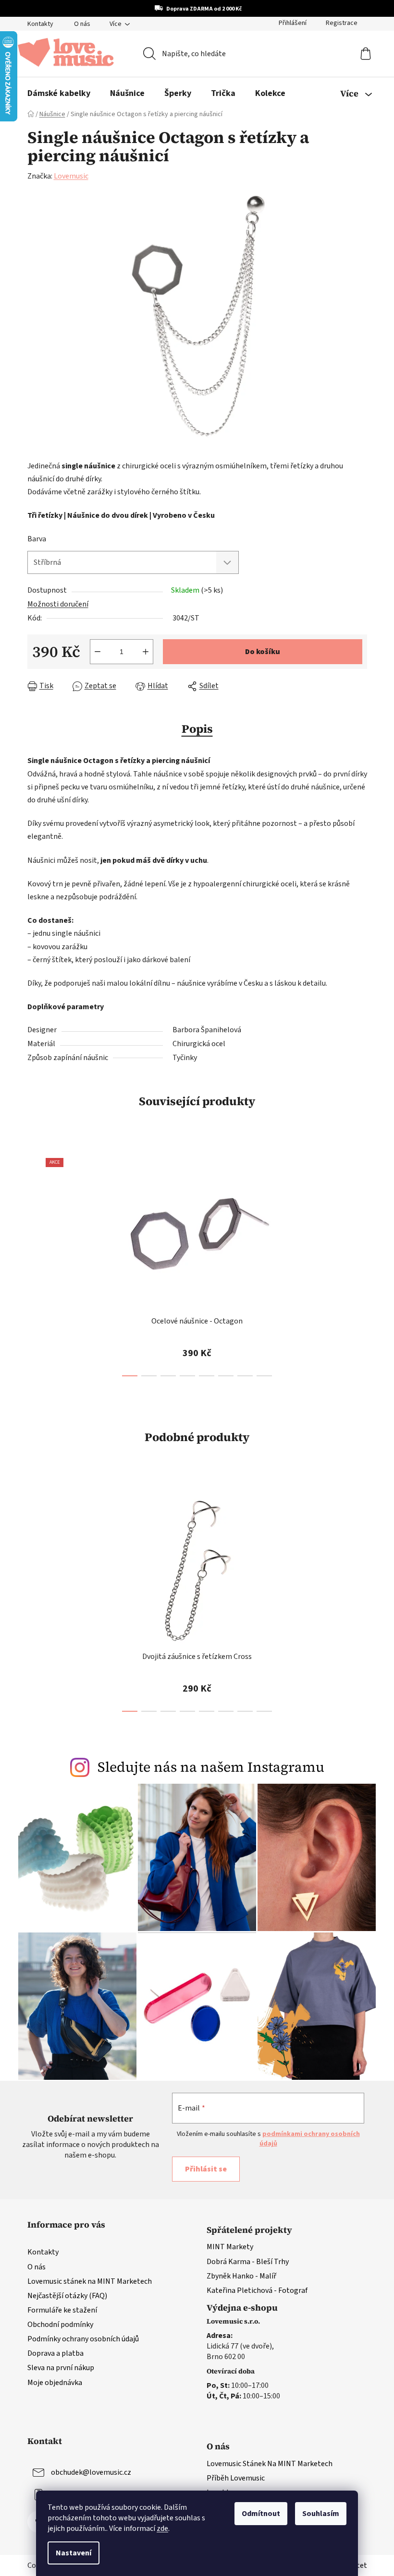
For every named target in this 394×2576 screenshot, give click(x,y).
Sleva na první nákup (61, 2368)
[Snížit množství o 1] (98, 652)
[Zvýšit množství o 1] (146, 652)
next (359, 1264)
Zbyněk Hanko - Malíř (241, 2276)
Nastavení (74, 2553)
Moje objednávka (55, 2383)
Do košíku (263, 652)
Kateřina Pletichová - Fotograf (257, 2290)
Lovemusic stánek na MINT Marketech (90, 2281)
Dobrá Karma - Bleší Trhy (248, 2262)
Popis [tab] (197, 729)
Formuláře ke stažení (62, 2310)
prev (35, 1264)
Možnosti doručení (58, 604)
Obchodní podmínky (60, 2325)
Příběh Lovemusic (236, 2478)
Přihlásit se (206, 2169)
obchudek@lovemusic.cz (91, 2472)
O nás (82, 24)
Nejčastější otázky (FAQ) (67, 2296)
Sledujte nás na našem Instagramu (211, 1767)
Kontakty (40, 24)
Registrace (342, 23)
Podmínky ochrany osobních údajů (83, 2339)
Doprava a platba (55, 2353)
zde (162, 2528)
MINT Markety (230, 2247)
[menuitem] (59, 94)
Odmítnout (261, 2514)
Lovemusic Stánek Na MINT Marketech (270, 2464)
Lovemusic (71, 176)
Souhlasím (321, 2514)
